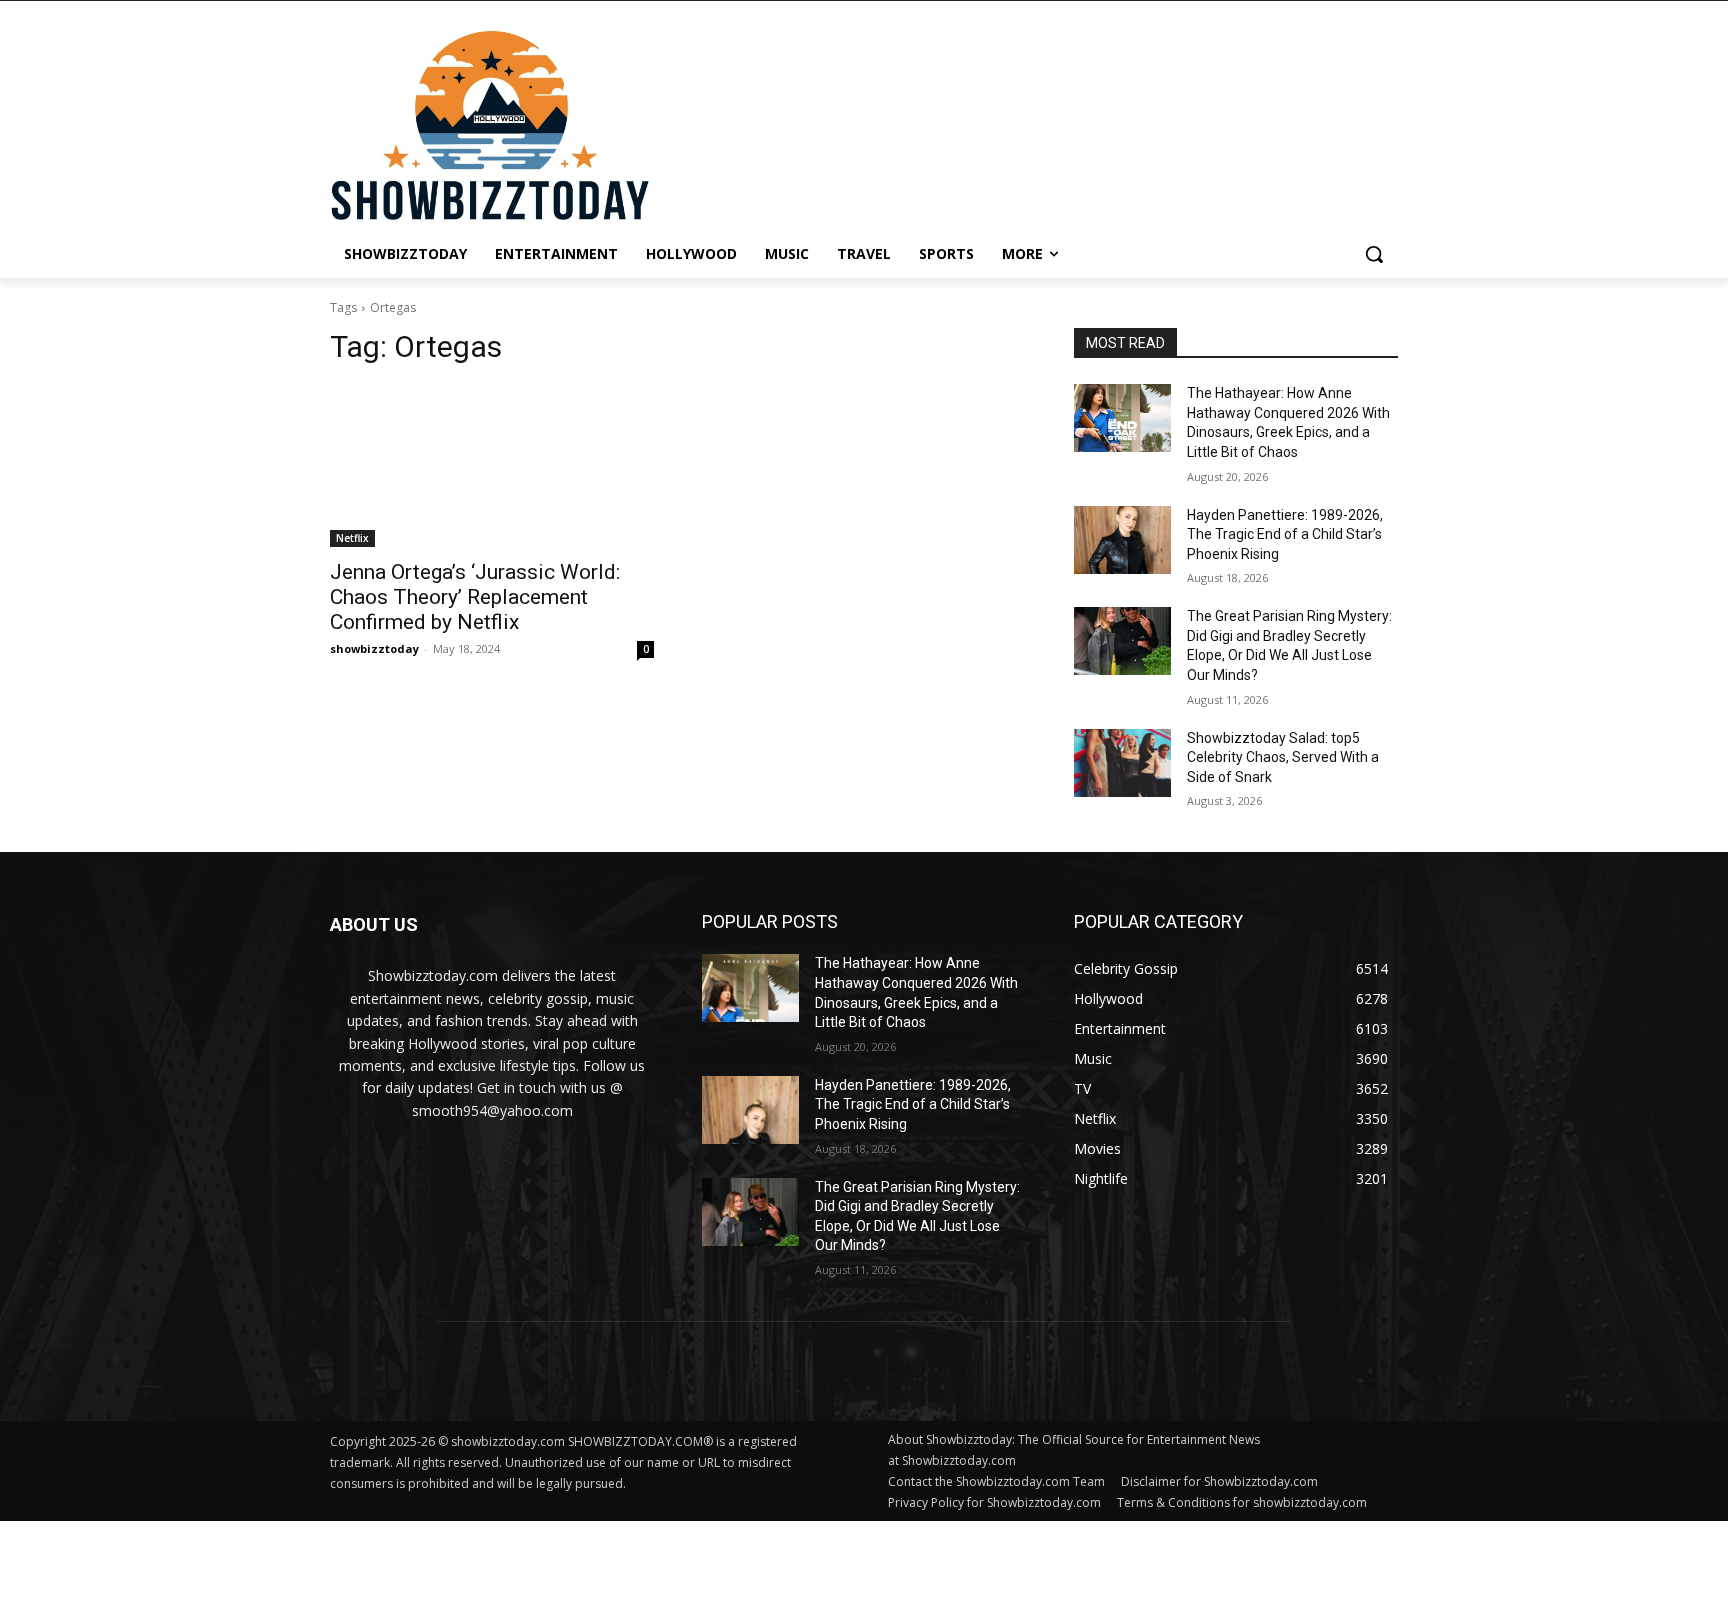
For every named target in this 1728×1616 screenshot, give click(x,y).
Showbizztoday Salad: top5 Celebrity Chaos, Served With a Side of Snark (1283, 757)
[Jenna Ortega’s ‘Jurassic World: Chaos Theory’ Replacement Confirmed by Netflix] (492, 466)
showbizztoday (374, 648)
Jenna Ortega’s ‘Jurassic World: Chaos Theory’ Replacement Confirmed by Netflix (475, 597)
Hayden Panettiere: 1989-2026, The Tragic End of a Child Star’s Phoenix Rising (1285, 534)
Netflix (352, 538)
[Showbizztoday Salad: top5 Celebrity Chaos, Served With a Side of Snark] (1122, 763)
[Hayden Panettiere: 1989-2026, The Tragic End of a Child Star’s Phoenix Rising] (1122, 540)
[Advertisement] (485, 1566)
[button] (1374, 254)
